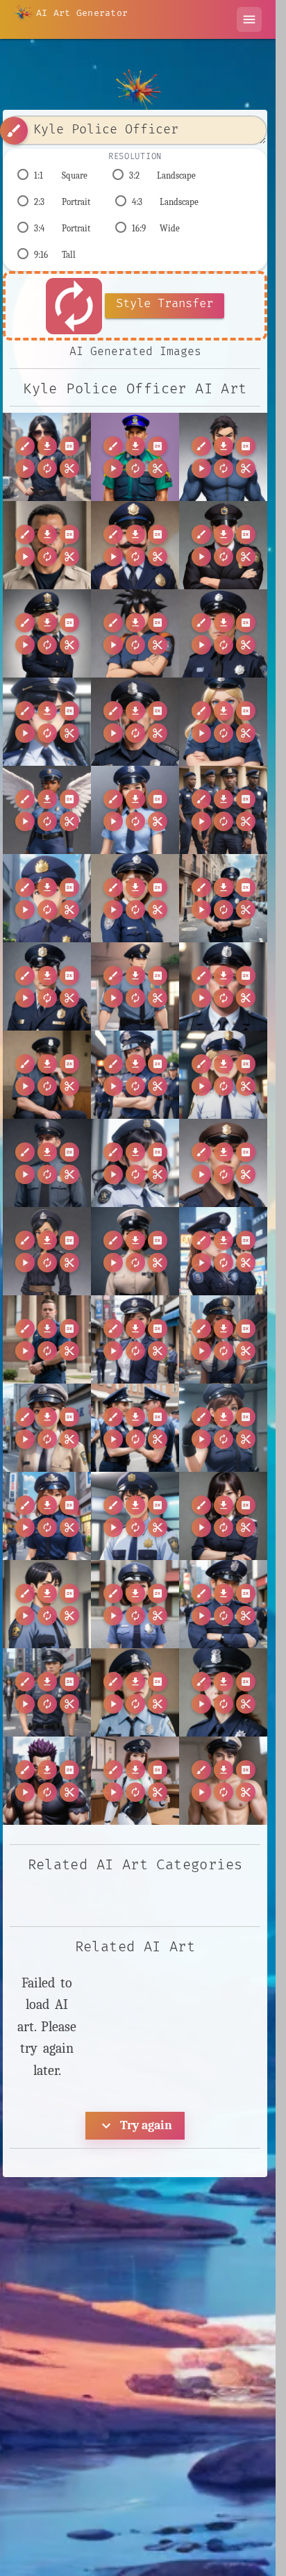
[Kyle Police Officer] (47, 457)
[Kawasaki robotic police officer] (135, 1781)
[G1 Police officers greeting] (135, 1428)
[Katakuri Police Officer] (47, 1781)
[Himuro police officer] (47, 1604)
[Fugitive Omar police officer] (47, 545)
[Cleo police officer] (47, 1251)
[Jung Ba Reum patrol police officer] (223, 1692)
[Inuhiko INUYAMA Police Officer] (223, 1604)
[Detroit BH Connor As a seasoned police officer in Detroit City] (47, 1339)
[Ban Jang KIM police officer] (135, 986)
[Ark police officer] (135, 810)
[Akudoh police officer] (135, 722)
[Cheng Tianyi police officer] (135, 1163)
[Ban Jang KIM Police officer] (47, 986)
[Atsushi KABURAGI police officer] (47, 898)
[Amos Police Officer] (223, 722)
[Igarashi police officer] (135, 1604)
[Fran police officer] (223, 1339)
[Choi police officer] (223, 1163)
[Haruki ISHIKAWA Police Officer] (135, 1516)
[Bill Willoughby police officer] (47, 1075)
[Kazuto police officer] (223, 1781)
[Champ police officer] (223, 1075)
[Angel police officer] (47, 810)
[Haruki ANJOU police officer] (47, 1516)
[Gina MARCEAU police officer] (223, 1428)
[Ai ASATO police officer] (47, 722)
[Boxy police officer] (135, 1075)
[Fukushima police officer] (47, 1428)
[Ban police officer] (223, 986)
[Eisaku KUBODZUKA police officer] (135, 1339)
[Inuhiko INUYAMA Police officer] (47, 1692)
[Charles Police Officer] (47, 1163)
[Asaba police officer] (223, 810)
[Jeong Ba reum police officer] (135, 1692)
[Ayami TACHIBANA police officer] (135, 898)
